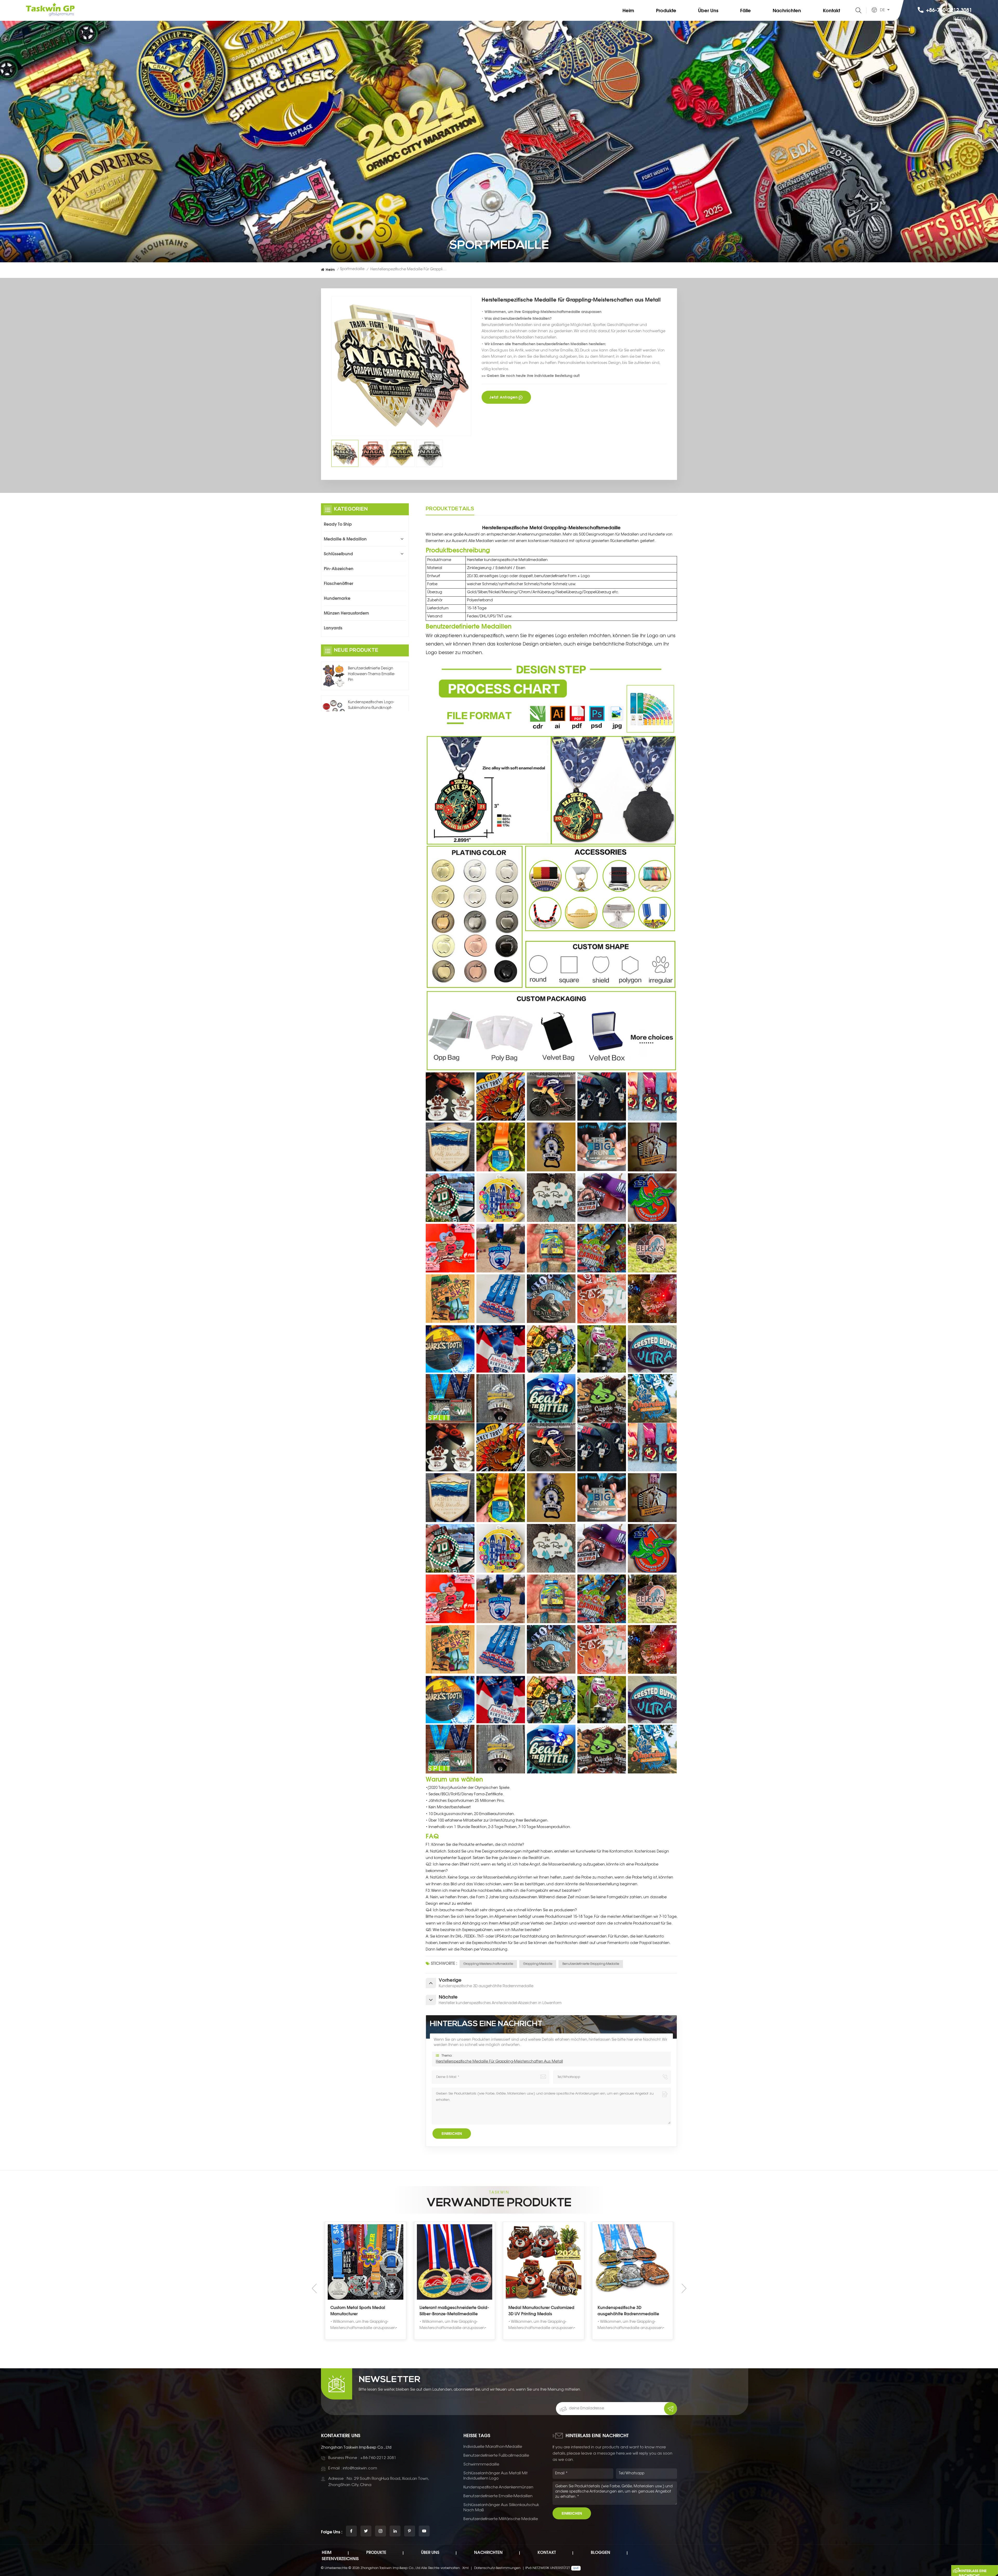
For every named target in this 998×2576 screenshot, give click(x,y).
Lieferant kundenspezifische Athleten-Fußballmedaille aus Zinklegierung (539, 2311)
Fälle (746, 10)
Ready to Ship (338, 524)
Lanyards (333, 628)
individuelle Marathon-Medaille (493, 2447)
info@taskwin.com (360, 2469)
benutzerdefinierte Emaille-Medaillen (498, 2496)
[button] (684, 2288)
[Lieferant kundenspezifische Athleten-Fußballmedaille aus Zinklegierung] (544, 2262)
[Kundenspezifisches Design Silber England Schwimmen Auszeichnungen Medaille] (633, 2262)
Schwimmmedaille (481, 2465)
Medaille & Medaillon (345, 539)
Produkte (666, 10)
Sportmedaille (352, 269)
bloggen (600, 2552)
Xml (465, 2568)
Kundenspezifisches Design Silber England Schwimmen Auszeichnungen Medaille (631, 2311)
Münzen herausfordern (346, 613)
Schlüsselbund (338, 554)
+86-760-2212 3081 (949, 10)
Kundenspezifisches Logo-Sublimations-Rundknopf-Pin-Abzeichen (371, 708)
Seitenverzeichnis (340, 2559)
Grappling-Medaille (538, 1964)
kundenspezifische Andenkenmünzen (498, 2487)
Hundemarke (337, 598)
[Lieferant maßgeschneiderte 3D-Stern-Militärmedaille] (366, 2262)
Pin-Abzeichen (339, 569)
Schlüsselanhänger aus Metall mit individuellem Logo (495, 2476)
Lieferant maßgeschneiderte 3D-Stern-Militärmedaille (363, 2311)
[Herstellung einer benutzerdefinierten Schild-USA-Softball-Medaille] (455, 2262)
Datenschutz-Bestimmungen (497, 2568)
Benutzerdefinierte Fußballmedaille (496, 2456)
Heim (628, 10)
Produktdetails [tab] (450, 509)
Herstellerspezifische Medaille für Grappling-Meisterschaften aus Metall (499, 2062)
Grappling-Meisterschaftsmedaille (488, 1964)
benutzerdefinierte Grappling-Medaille (591, 1964)
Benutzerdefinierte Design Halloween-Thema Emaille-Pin (372, 674)
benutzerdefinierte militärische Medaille (501, 2519)
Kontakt (831, 10)
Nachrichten (787, 10)
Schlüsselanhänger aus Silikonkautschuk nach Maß (501, 2508)
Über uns (708, 10)
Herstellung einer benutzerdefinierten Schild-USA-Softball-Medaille (451, 2311)
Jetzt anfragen (504, 397)
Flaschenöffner (339, 583)
